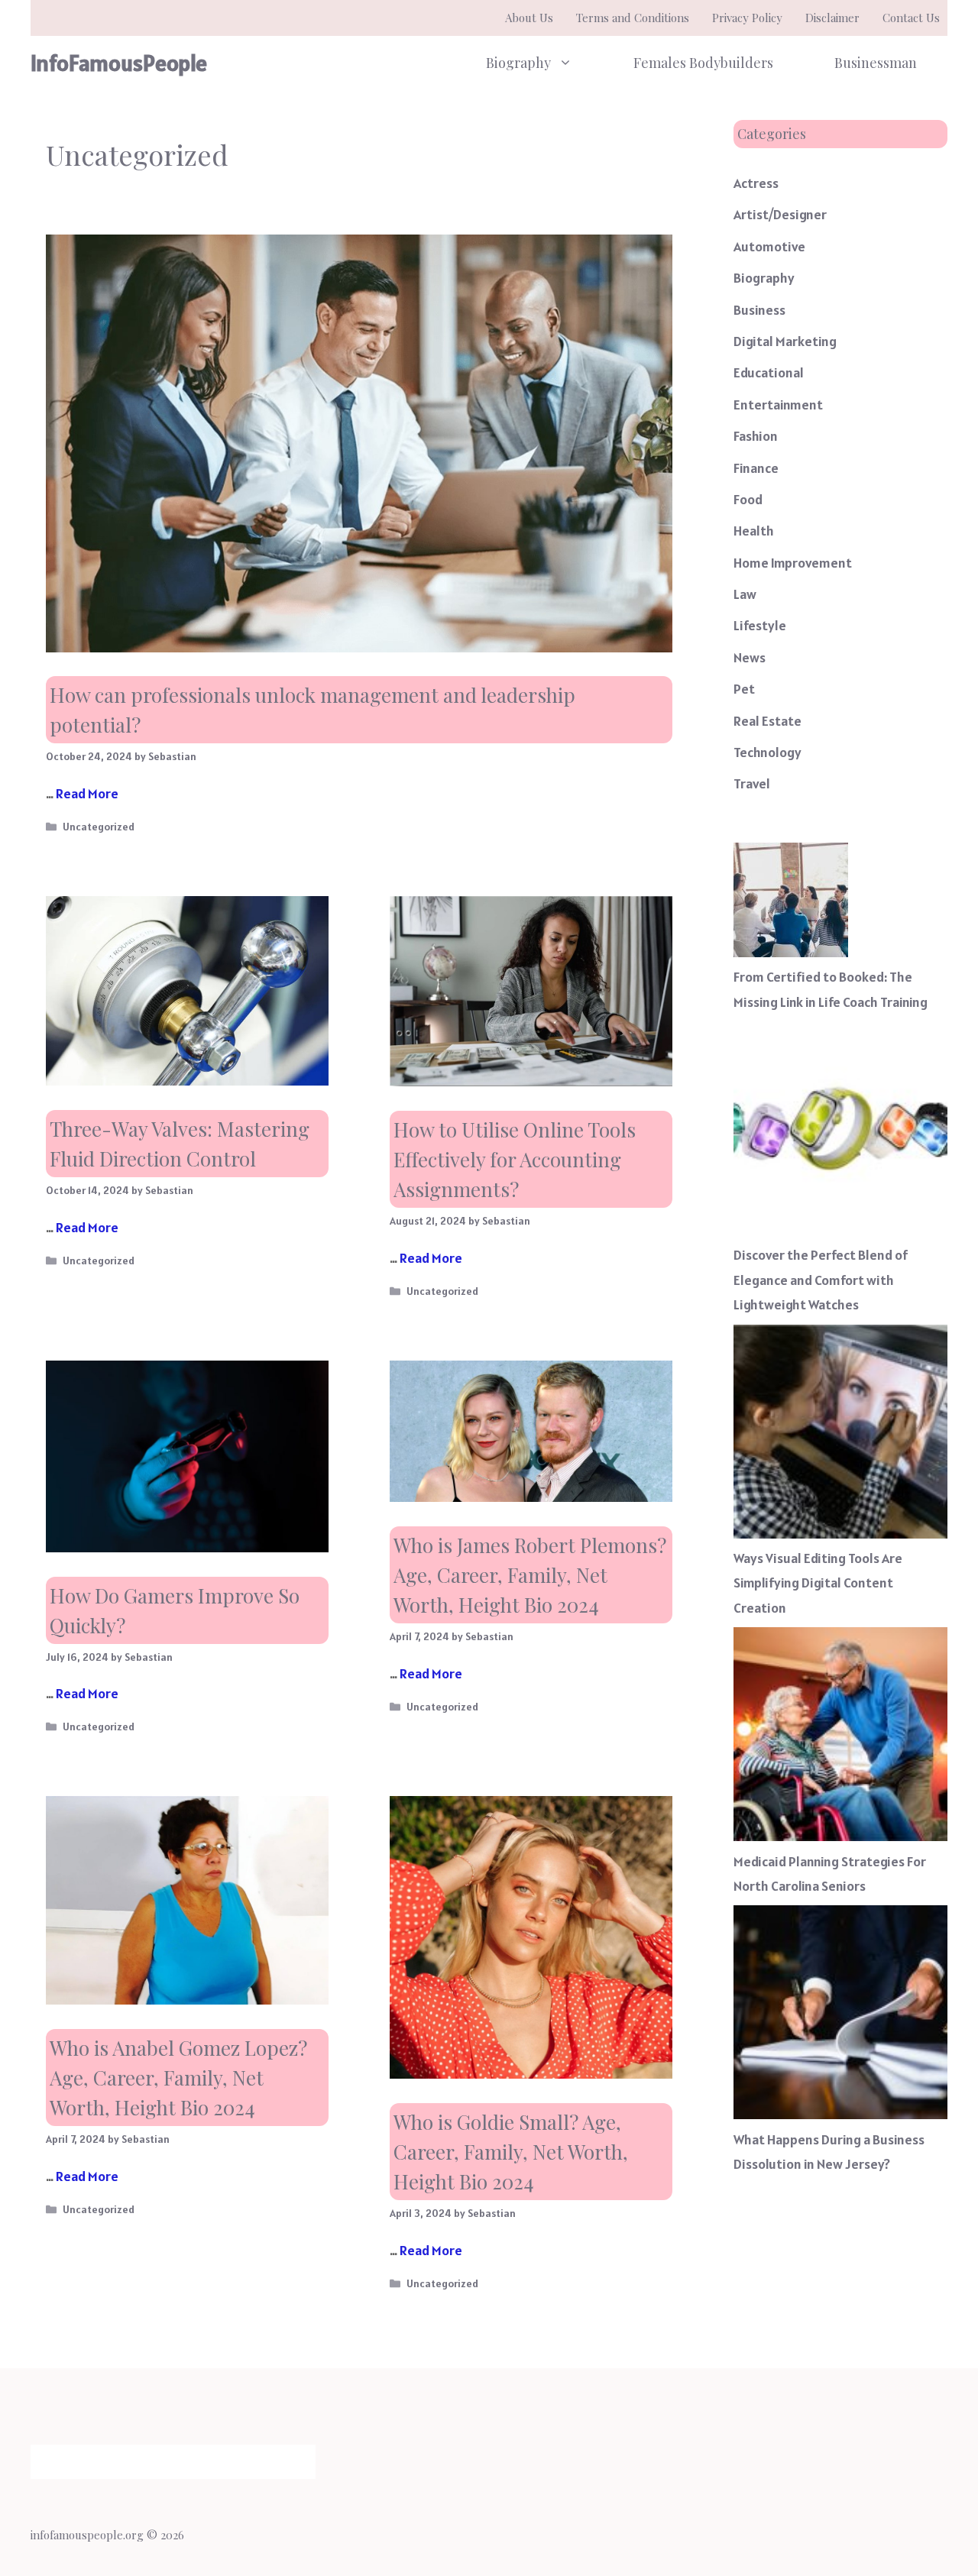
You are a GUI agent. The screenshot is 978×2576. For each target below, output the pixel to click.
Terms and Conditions (633, 18)
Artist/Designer (780, 214)
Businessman (876, 63)
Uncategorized (99, 827)
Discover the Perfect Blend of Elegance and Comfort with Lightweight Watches (821, 1280)
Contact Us (911, 18)
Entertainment (778, 405)
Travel (752, 783)
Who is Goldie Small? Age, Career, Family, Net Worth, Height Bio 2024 (511, 2152)
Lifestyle (760, 625)
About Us (529, 18)
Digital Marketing (785, 341)
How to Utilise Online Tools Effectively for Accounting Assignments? (515, 1159)
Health (754, 531)
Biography (518, 63)
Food (748, 499)
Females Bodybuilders (703, 63)
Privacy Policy (747, 18)
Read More (87, 793)
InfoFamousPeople (119, 63)
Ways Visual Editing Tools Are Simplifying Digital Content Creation (818, 1583)
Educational (769, 372)
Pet (744, 689)
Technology (768, 752)
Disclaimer (832, 18)
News (750, 657)
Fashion (756, 436)
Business (759, 310)
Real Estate (768, 721)
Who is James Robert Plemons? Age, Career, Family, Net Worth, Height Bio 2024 (530, 1575)
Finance (756, 468)
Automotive (769, 246)
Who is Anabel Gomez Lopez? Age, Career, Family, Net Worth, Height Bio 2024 (178, 2078)
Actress (756, 183)
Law (745, 594)
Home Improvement (793, 563)
